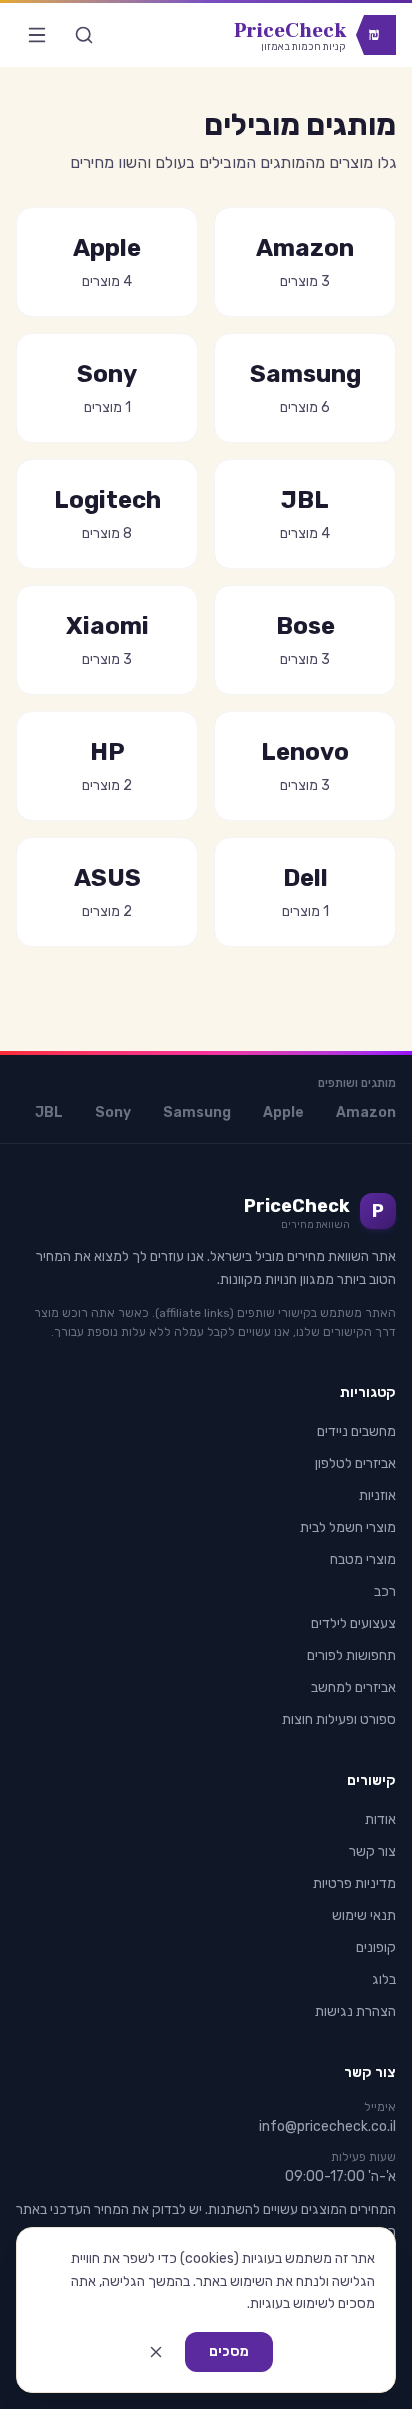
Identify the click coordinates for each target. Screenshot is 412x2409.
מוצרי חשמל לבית (348, 1527)
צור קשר (372, 1851)
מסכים (229, 2351)
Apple (283, 1112)
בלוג (384, 1979)
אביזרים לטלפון (355, 1463)
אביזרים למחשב (353, 1687)
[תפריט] (37, 35)
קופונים (376, 1947)
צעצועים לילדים (353, 1623)
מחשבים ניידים (356, 1431)
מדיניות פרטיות (354, 1883)
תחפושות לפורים (351, 1655)
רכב (385, 1591)
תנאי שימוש (364, 1915)
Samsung (197, 1112)
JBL (49, 1112)
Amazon (366, 1112)
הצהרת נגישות (355, 2011)
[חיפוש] (84, 35)
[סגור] (156, 2352)
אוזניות (377, 1495)
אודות (380, 1819)
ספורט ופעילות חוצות (339, 1719)
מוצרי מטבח (363, 1559)
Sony (113, 1112)
